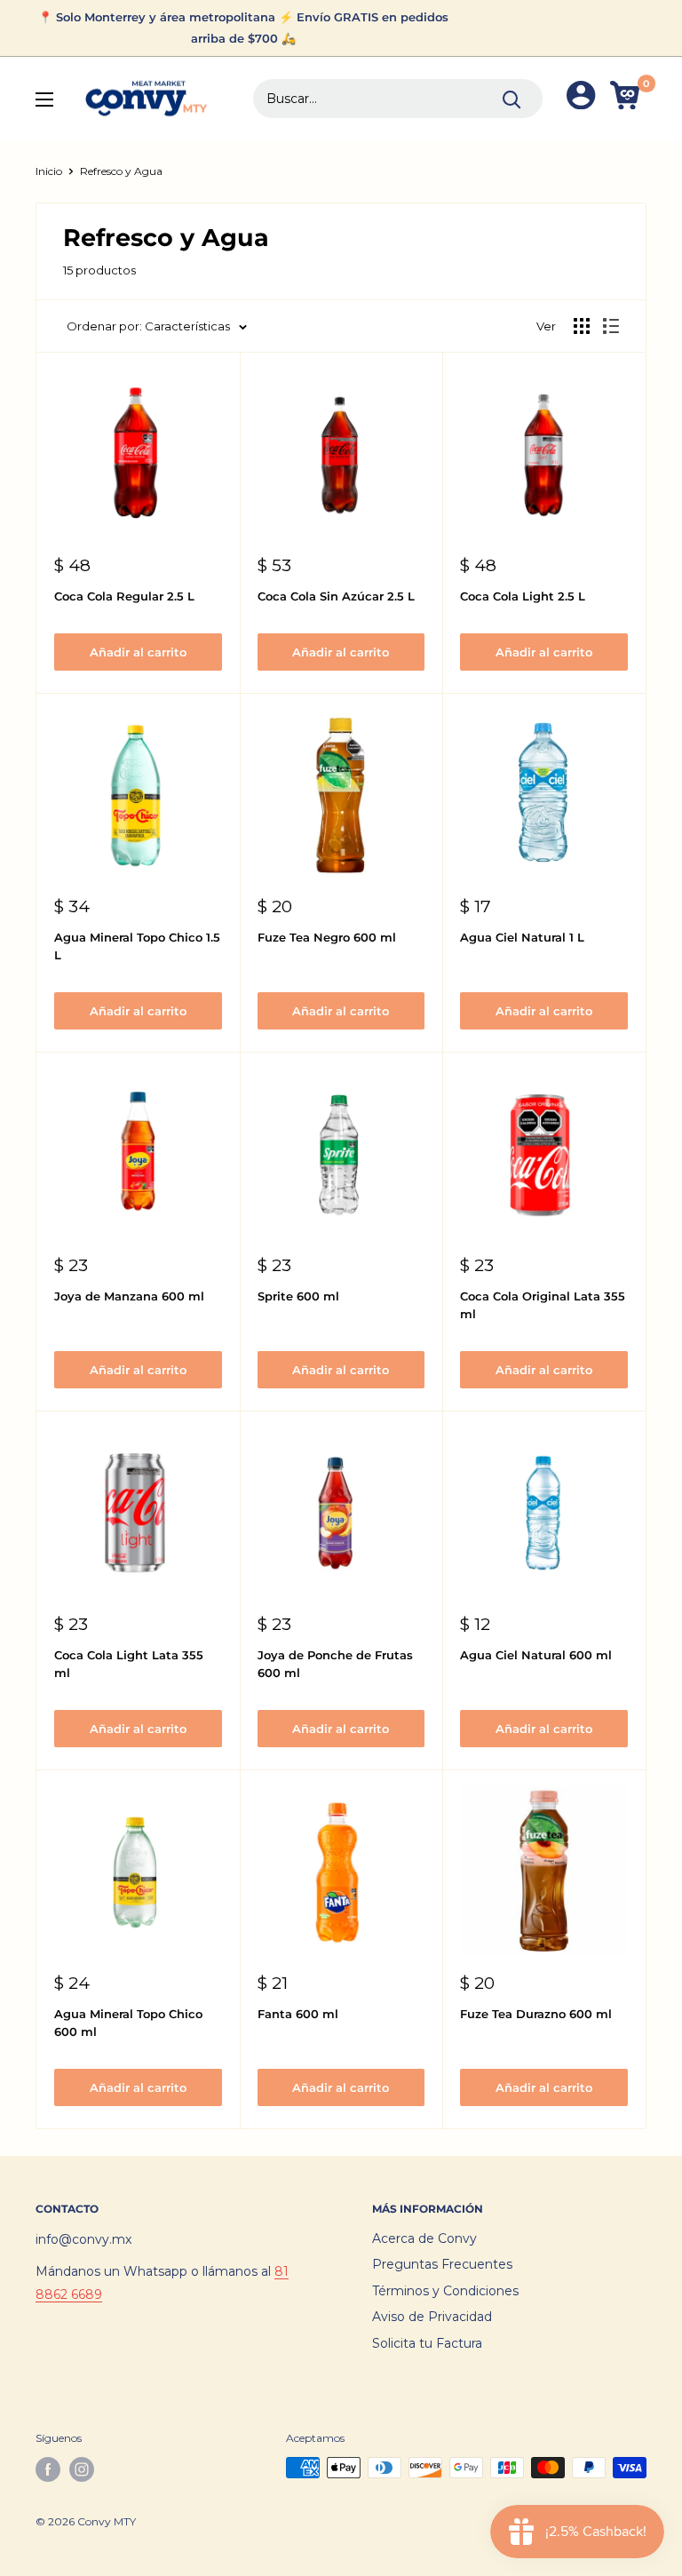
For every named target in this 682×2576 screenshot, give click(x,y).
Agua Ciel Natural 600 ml (536, 1655)
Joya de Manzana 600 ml (129, 1296)
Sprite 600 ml (298, 1296)
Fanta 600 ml (298, 2014)
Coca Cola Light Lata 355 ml (129, 1664)
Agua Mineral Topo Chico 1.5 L (137, 946)
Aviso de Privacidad (432, 2317)
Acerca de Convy (424, 2238)
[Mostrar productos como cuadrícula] (582, 326)
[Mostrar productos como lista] (611, 326)
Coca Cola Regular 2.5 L (124, 596)
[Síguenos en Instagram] (82, 2469)
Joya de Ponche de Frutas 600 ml (335, 1664)
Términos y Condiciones (445, 2291)
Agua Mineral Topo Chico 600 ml (128, 2023)
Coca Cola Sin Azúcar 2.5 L (336, 596)
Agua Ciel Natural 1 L (522, 937)
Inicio (49, 171)
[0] (627, 99)
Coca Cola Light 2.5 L (523, 596)
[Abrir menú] (44, 99)
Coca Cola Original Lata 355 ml (543, 1305)
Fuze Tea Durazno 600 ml (536, 2014)
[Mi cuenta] (581, 99)
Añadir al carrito (138, 652)
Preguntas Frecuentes (442, 2264)
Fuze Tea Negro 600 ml (327, 937)
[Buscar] (511, 99)
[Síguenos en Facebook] (48, 2469)
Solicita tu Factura (427, 2343)
